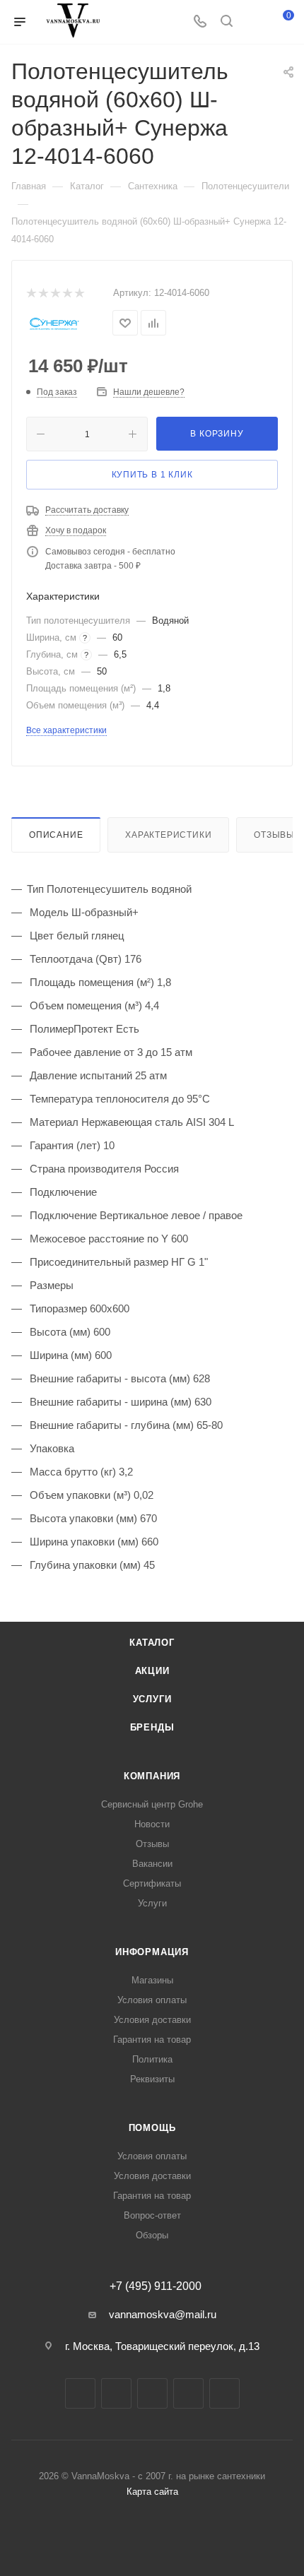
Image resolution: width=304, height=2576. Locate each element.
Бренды (152, 1727)
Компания (152, 1776)
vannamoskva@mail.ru (163, 2314)
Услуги (152, 1699)
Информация (152, 1952)
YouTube (152, 2393)
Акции (152, 1671)
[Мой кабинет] (253, 22)
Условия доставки (152, 2020)
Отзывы (152, 1844)
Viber (224, 2393)
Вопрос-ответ (152, 2215)
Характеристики (168, 835)
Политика (152, 2059)
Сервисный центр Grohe (152, 1804)
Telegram (116, 2393)
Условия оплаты (152, 2000)
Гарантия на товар (152, 2040)
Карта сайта (152, 2492)
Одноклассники (188, 2393)
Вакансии (152, 1864)
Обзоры (152, 2235)
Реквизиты (152, 2079)
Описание (56, 835)
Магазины (152, 1980)
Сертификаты (152, 1883)
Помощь (152, 2128)
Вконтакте (80, 2393)
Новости (152, 1824)
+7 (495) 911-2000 (156, 2286)
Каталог (152, 1643)
